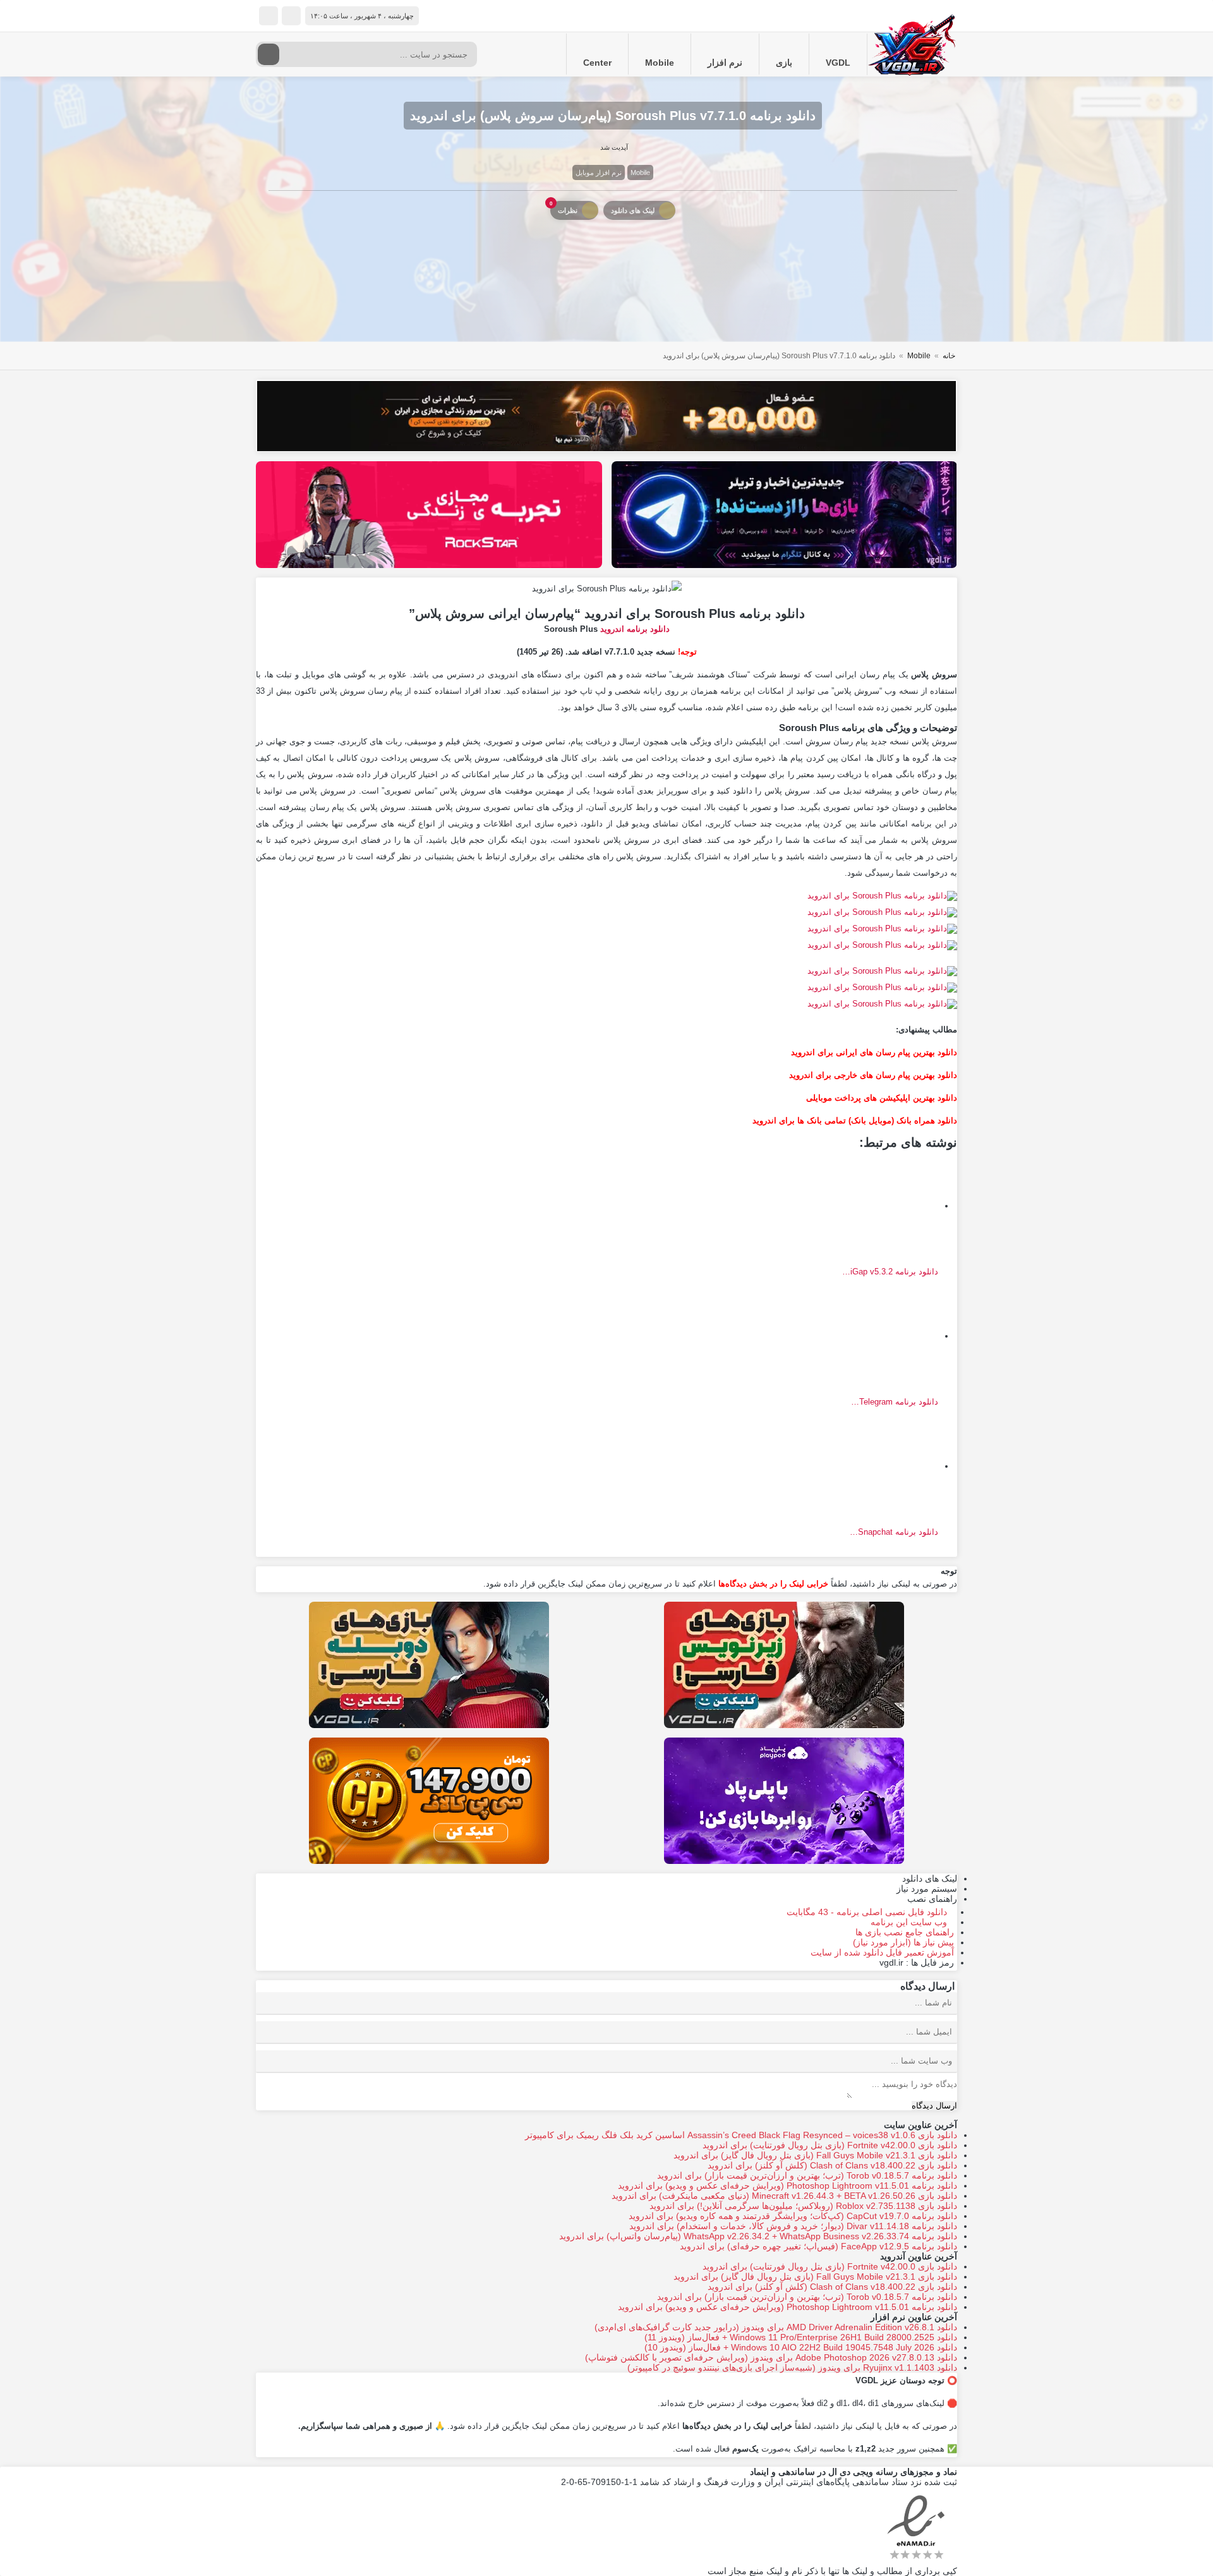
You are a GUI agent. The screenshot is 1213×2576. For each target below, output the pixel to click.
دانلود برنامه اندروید (635, 629)
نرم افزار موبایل (599, 172)
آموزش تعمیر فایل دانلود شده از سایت (882, 1952)
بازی (784, 63)
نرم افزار (725, 63)
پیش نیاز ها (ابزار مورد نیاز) (903, 1942)
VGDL (838, 63)
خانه (949, 356)
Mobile (660, 63)
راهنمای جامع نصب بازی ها (905, 1932)
